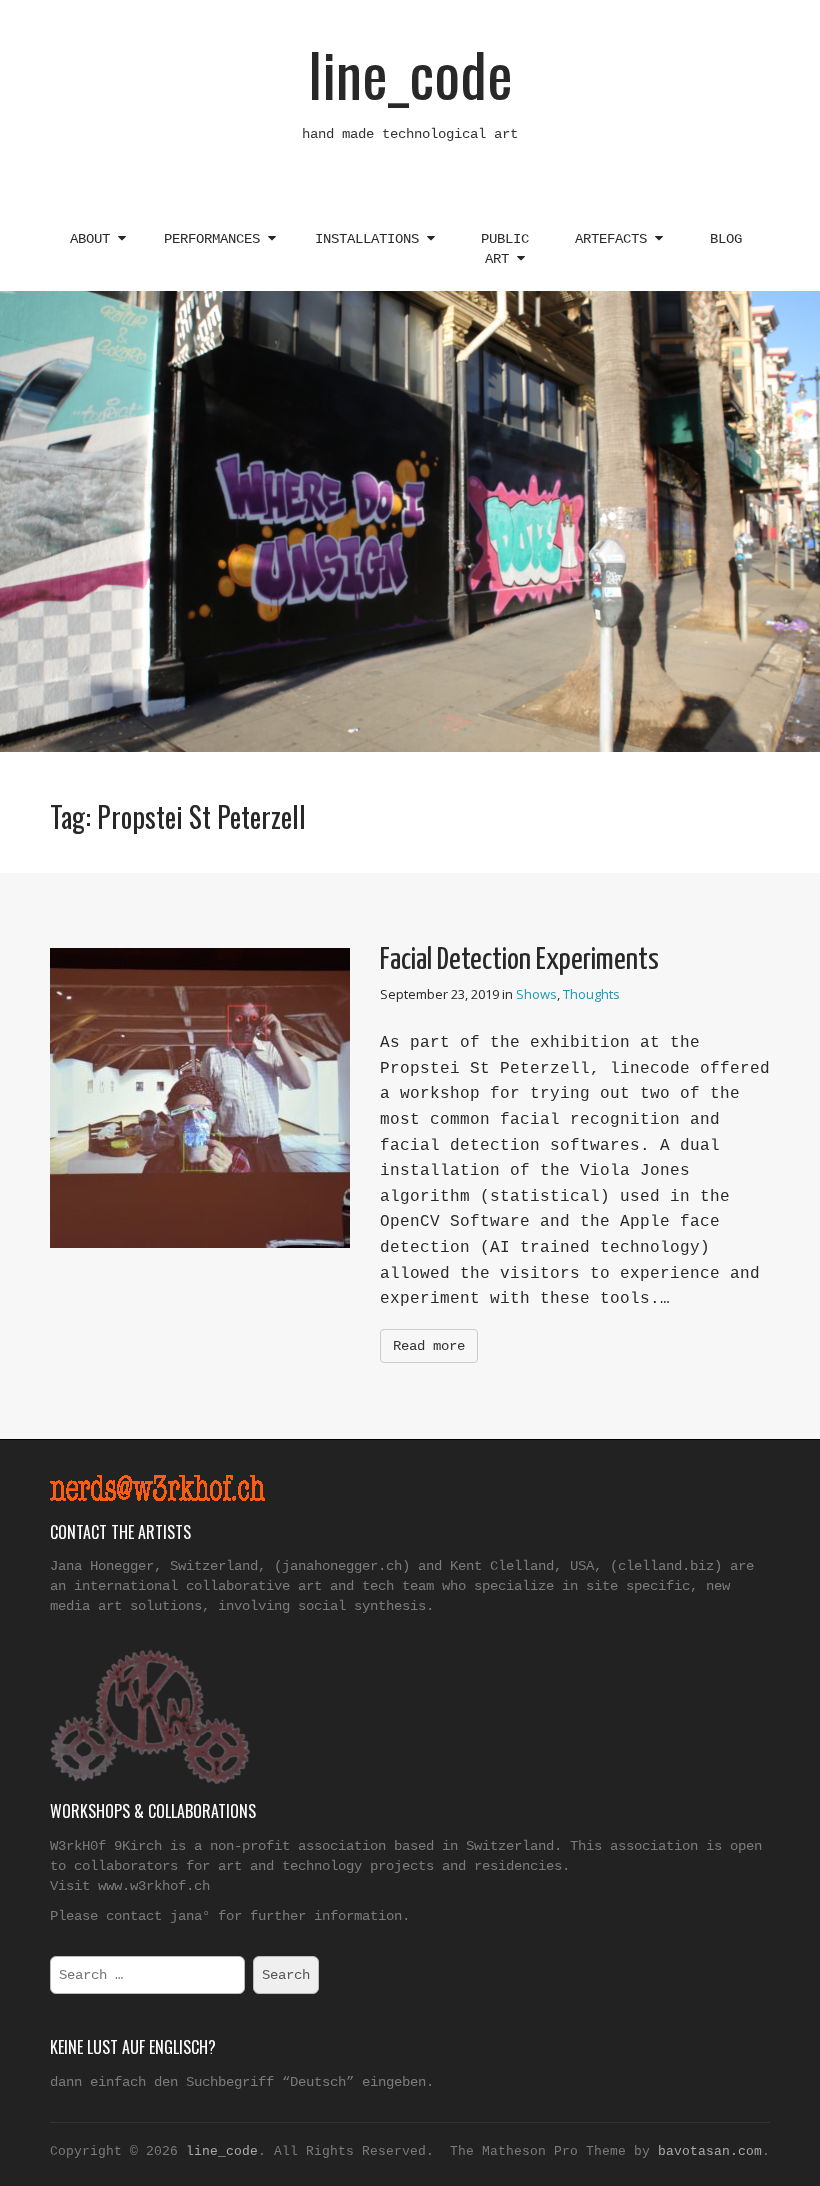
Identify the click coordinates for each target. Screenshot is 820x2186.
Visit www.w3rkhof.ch (130, 1886)
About (94, 239)
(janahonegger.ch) (342, 1566)
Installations (371, 239)
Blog (726, 239)
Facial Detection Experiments (519, 960)
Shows (536, 994)
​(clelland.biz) (666, 1566)
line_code (410, 72)
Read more (429, 1346)
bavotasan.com (710, 2151)
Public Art (505, 249)
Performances (216, 239)
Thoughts (591, 994)
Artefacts (615, 239)
